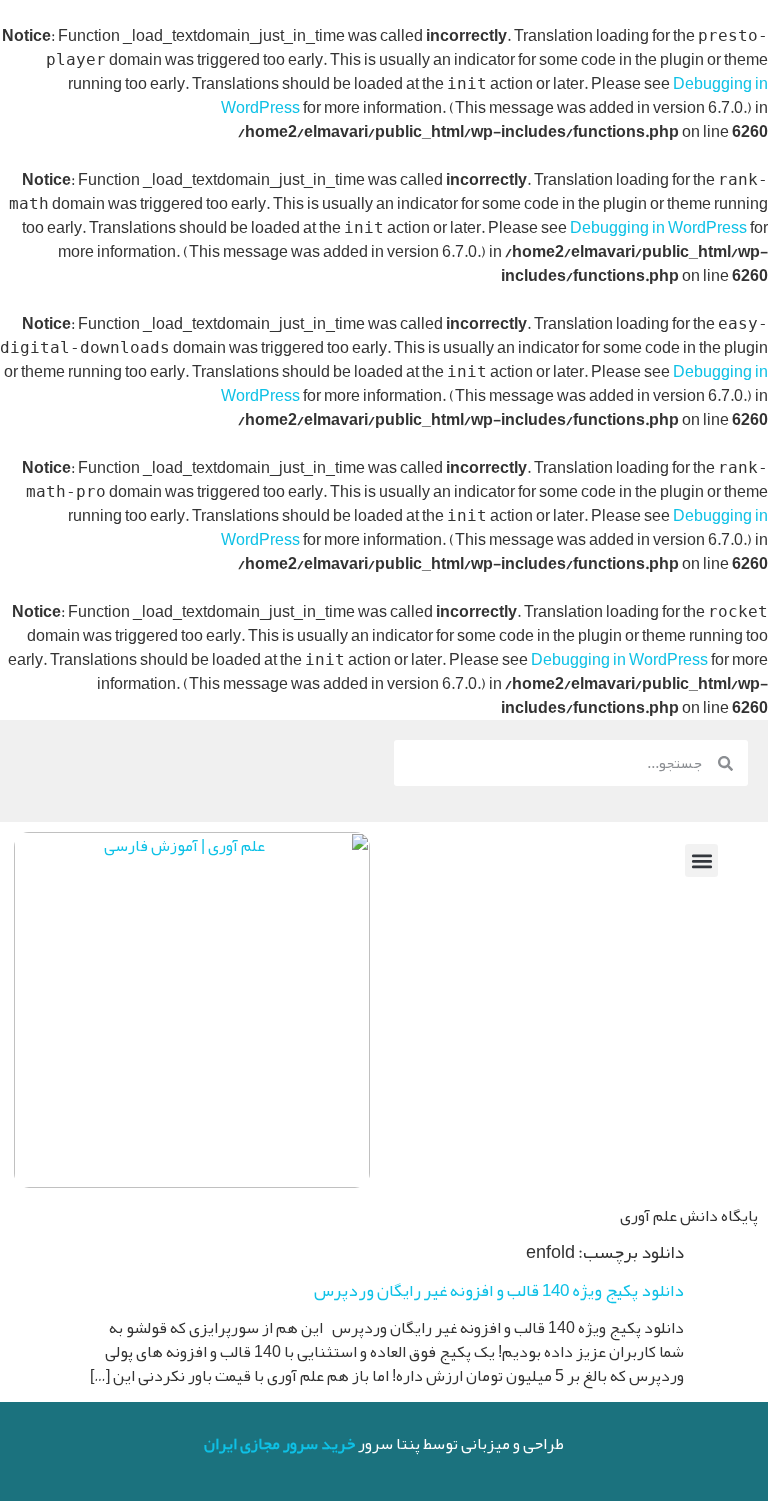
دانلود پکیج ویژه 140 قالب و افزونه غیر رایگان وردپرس (499, 1290)
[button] (701, 860)
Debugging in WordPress (658, 228)
